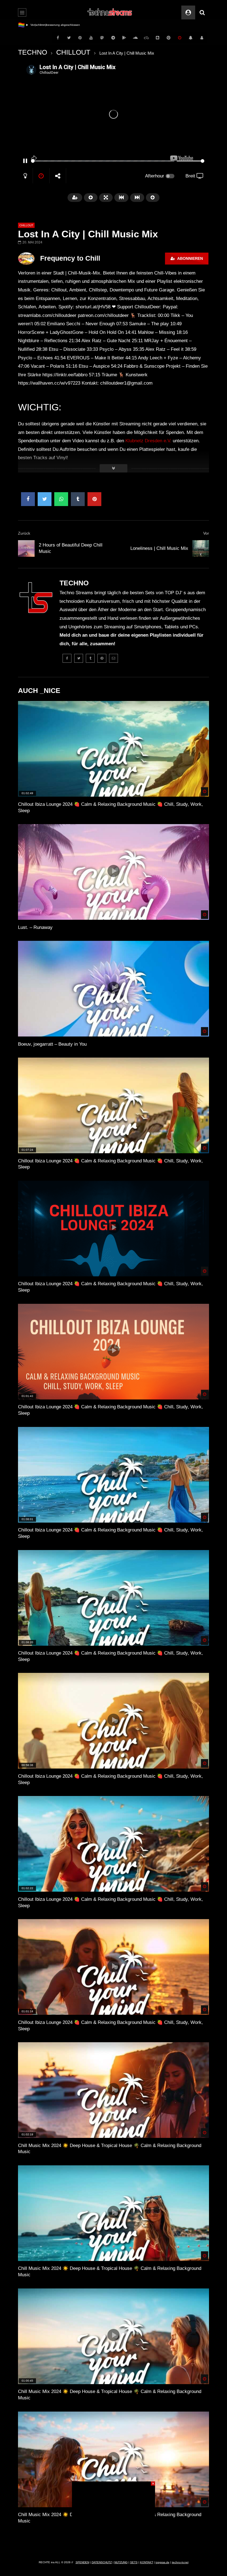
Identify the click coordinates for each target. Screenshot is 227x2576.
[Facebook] (58, 38)
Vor (206, 533)
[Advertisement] (114, 2516)
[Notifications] (191, 38)
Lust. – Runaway (35, 927)
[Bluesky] (146, 38)
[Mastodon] (102, 38)
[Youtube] (91, 38)
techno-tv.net (180, 2562)
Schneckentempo (42, 25)
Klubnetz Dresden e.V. (148, 441)
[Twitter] (69, 38)
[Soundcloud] (135, 38)
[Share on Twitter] (45, 499)
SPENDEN (82, 2562)
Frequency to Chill (70, 258)
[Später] (180, 38)
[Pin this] (94, 499)
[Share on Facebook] (28, 499)
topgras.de (162, 2562)
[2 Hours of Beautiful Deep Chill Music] (26, 548)
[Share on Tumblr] (78, 499)
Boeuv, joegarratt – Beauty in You (52, 1044)
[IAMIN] (169, 38)
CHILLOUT (73, 52)
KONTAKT (147, 2562)
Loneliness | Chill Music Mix (159, 548)
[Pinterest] (80, 38)
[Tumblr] (90, 658)
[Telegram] (113, 38)
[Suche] (202, 12)
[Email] (114, 658)
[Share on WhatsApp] (61, 499)
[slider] (103, 161)
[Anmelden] (202, 38)
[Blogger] (158, 38)
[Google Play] (124, 38)
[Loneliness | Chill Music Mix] (201, 548)
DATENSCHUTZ (102, 2562)
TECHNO (33, 52)
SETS (134, 2562)
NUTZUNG (121, 2562)
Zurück (24, 533)
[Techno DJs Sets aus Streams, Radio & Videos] (110, 12)
